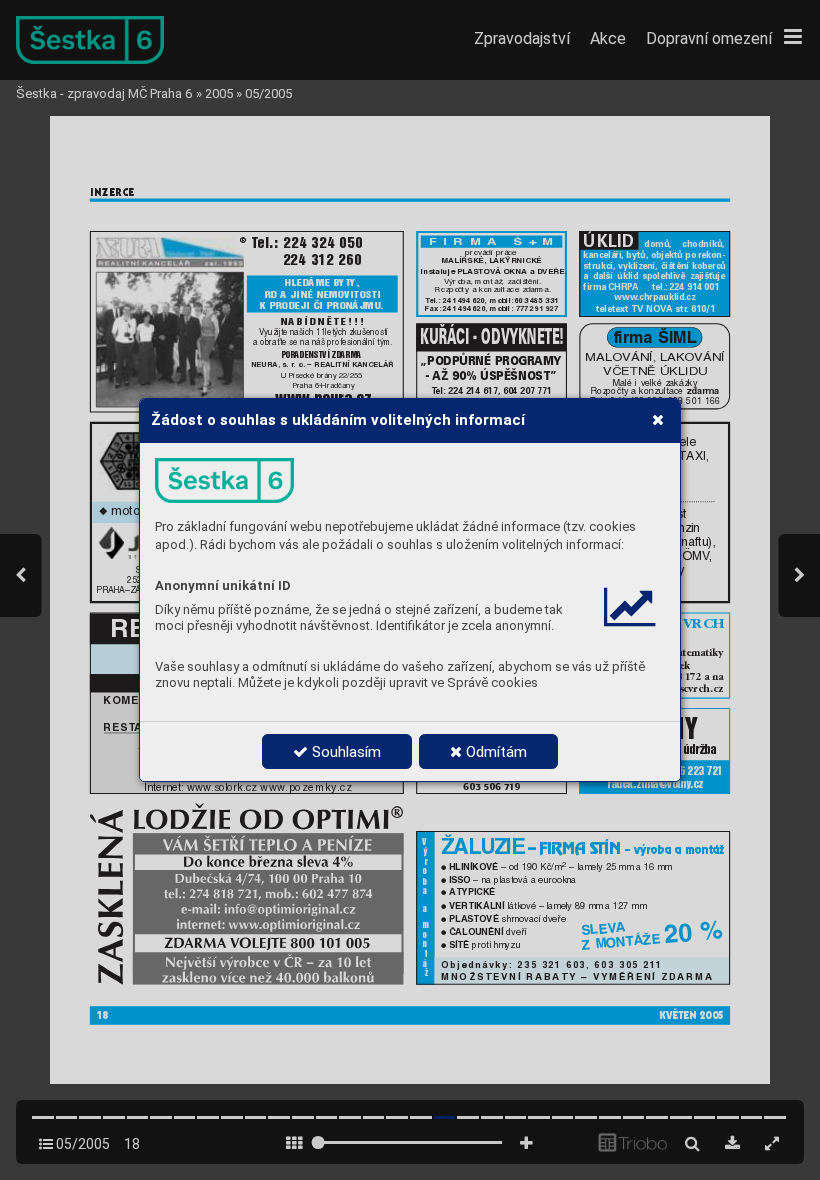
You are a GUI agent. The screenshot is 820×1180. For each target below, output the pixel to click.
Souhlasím (344, 752)
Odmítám (494, 752)
